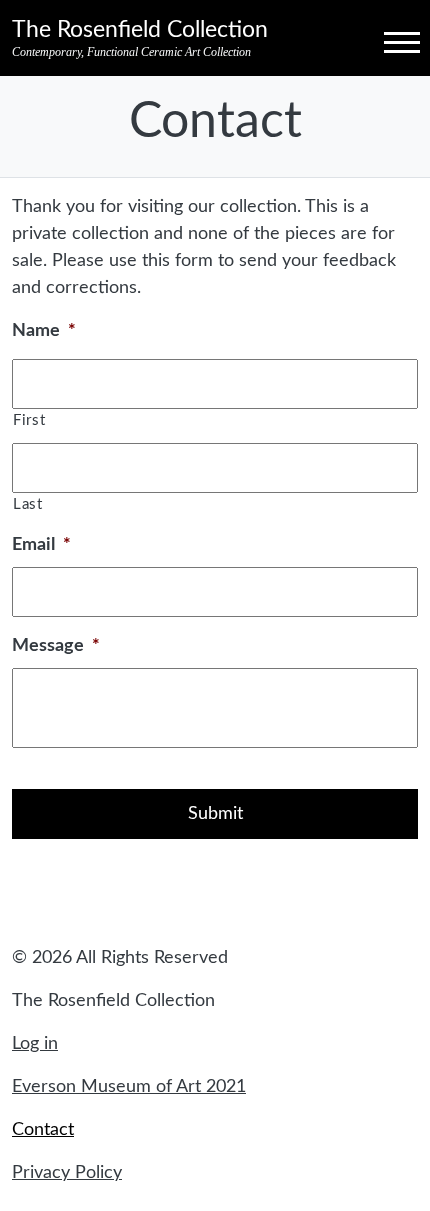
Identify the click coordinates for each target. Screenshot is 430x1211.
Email (41, 545)
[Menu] (384, 41)
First (29, 420)
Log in (35, 1044)
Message (56, 646)
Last (28, 504)
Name (44, 331)
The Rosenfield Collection (140, 30)
